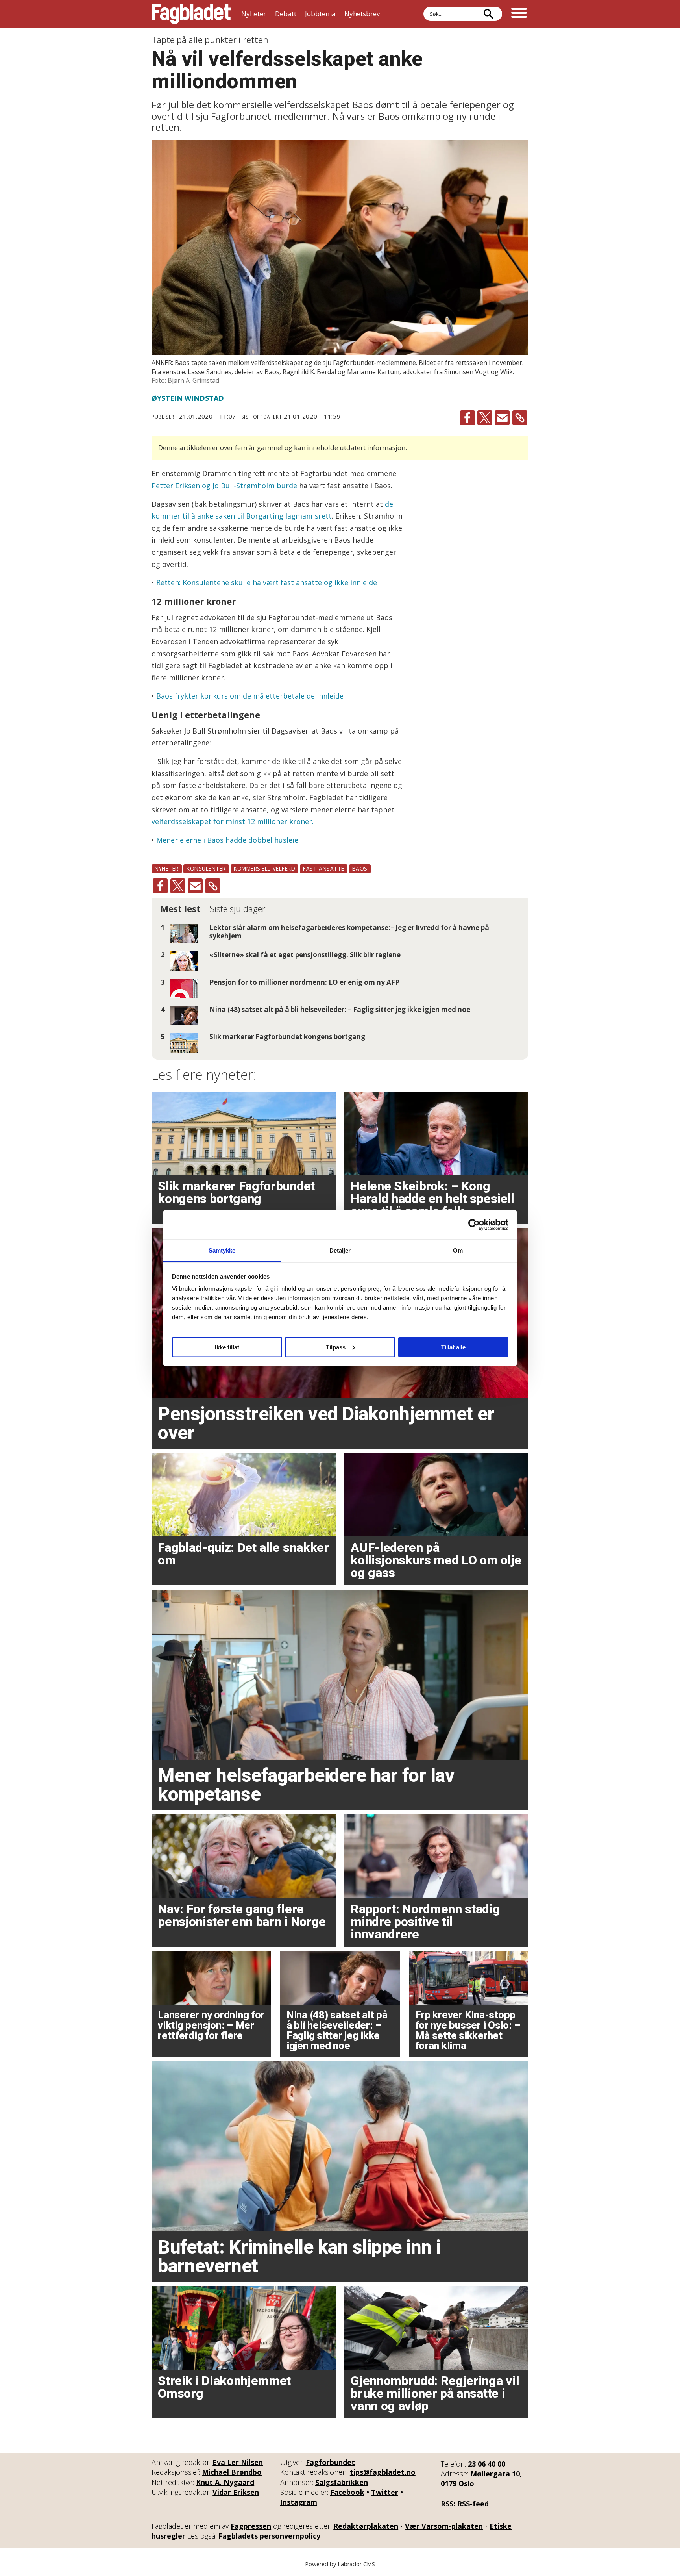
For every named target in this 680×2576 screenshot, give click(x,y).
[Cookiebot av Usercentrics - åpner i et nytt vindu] (474, 1225)
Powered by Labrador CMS (340, 2564)
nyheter (167, 868)
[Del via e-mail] (502, 418)
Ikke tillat (227, 1347)
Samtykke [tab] (222, 1250)
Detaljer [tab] (340, 1250)
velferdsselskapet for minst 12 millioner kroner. (233, 821)
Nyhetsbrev (362, 14)
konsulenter (206, 868)
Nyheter (254, 14)
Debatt (286, 14)
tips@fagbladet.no (383, 2472)
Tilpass (336, 1347)
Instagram (299, 2502)
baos (360, 868)
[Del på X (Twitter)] (485, 418)
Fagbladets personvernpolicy (269, 2536)
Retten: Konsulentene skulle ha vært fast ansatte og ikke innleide (267, 582)
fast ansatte (324, 868)
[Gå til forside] (191, 14)
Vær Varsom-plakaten (444, 2526)
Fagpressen (251, 2526)
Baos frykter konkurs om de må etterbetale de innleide (250, 696)
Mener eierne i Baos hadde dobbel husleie (227, 840)
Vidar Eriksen (236, 2492)
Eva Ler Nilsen (238, 2462)
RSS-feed (473, 2504)
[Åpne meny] (519, 14)
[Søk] (488, 14)
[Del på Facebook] (468, 418)
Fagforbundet (330, 2462)
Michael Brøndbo (232, 2472)
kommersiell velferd (264, 868)
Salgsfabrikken (342, 2482)
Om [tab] (458, 1250)
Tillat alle (453, 1347)
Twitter (385, 2492)
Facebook (347, 2492)
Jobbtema (320, 14)
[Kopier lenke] (520, 418)
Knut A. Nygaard (225, 2482)
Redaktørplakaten (366, 2526)
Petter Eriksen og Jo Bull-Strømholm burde (224, 486)
